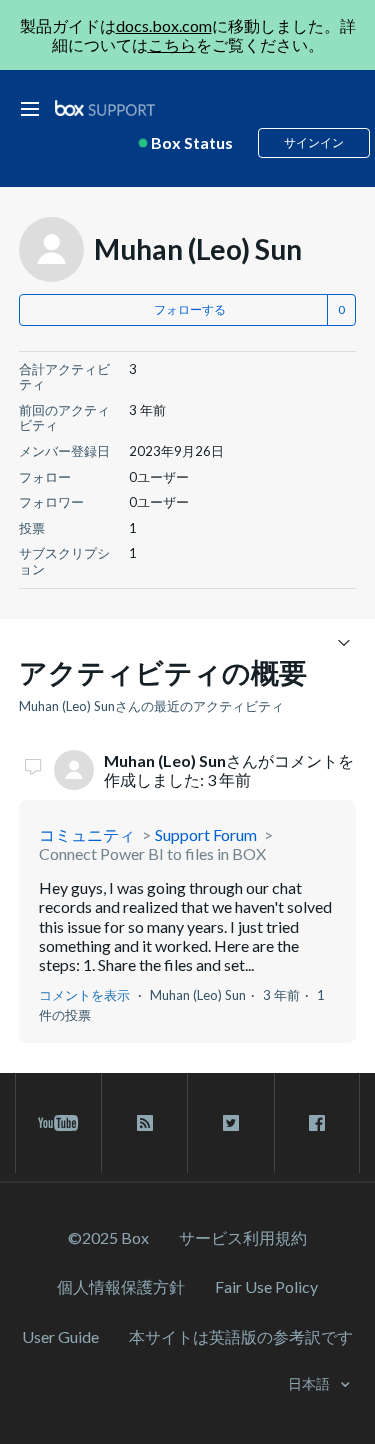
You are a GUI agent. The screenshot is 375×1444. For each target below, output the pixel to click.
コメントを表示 (84, 995)
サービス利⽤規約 (243, 1237)
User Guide (60, 1336)
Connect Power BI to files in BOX (152, 853)
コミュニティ (87, 834)
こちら (172, 44)
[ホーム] (105, 108)
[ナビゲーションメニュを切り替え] (343, 641)
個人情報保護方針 (121, 1286)
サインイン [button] (314, 142)
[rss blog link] (144, 1123)
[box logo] (105, 107)
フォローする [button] (190, 309)
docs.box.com (164, 25)
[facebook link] (317, 1123)
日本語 (310, 1383)
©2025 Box (108, 1237)
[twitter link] (230, 1123)
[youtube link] (58, 1123)
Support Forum (206, 834)
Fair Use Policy (266, 1286)
